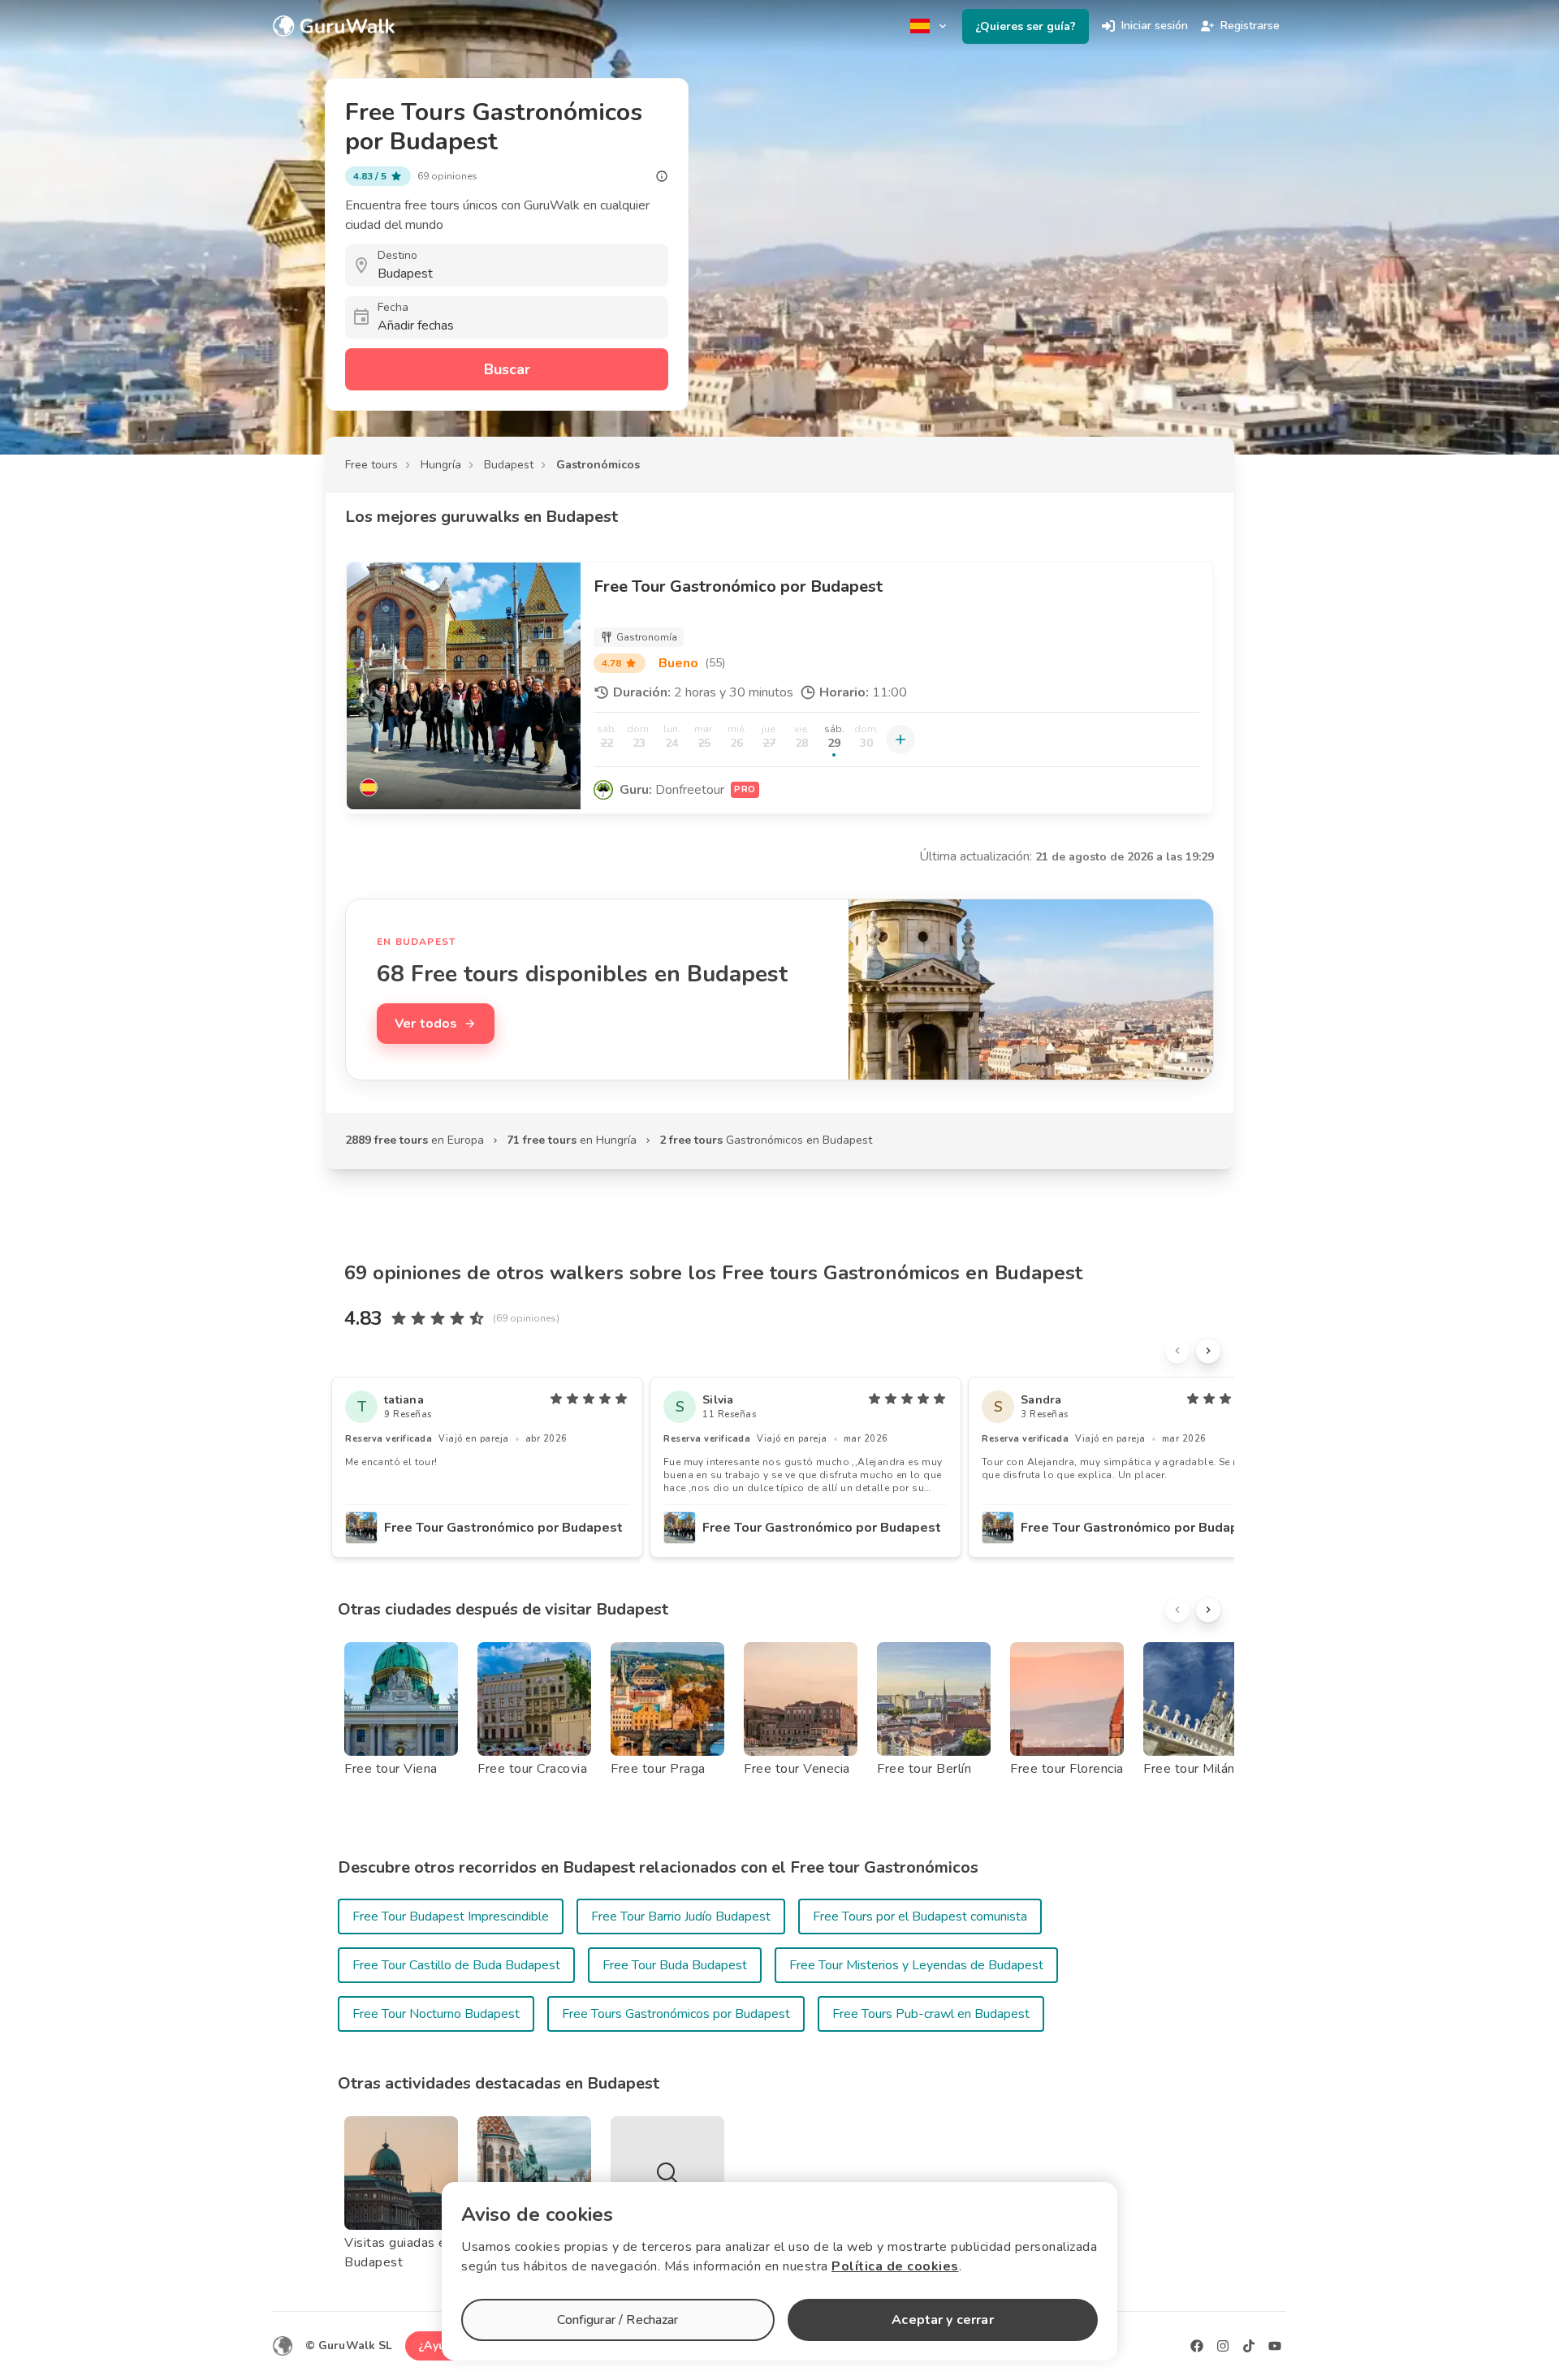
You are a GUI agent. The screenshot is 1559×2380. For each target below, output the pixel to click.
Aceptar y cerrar (942, 2320)
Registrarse (1250, 26)
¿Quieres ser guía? (1026, 26)
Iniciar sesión (1155, 26)
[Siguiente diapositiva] (1208, 1351)
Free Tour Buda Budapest (675, 1965)
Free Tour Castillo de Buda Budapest (456, 1965)
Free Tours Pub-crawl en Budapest (931, 2014)
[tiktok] (1249, 2346)
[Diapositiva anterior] (1177, 1351)
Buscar (507, 369)
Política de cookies (895, 2266)
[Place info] (662, 176)
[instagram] (1223, 2346)
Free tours (371, 465)
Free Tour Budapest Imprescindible (451, 1917)
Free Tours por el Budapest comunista (920, 1917)
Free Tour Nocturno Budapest (436, 2014)
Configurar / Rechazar (618, 2320)
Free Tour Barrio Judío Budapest (681, 1917)
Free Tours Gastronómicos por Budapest (676, 2014)
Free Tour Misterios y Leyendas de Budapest (916, 1965)
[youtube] (1275, 2346)
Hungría (441, 465)
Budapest (509, 465)
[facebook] (1197, 2346)
